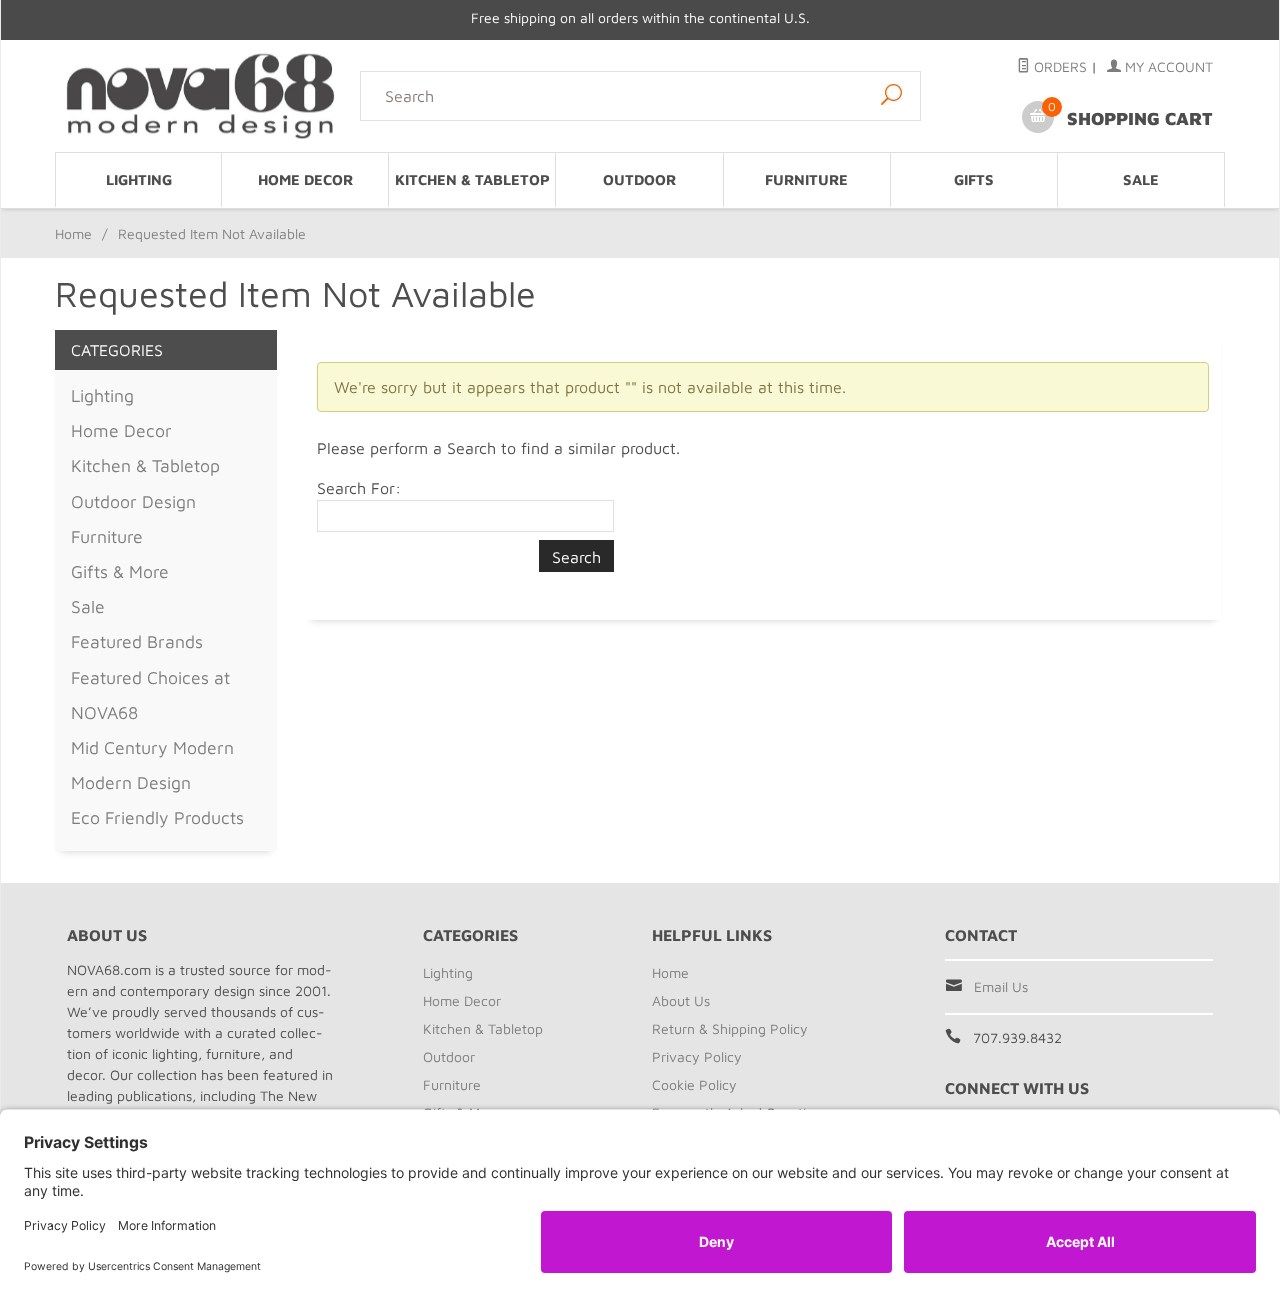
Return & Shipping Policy (730, 1028)
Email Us (1001, 986)
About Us (681, 1000)
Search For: (359, 488)
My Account (1167, 66)
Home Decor (305, 179)
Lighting (139, 179)
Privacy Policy (697, 1056)
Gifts (974, 179)
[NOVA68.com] (201, 95)
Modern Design (131, 782)
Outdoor (639, 179)
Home (73, 233)
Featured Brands (137, 641)
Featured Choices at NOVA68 (150, 695)
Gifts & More (120, 571)
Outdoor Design (133, 501)
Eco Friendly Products (157, 817)
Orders (1058, 66)
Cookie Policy (694, 1084)
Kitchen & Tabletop (472, 179)
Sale (1141, 179)
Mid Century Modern (152, 747)
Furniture (806, 179)
